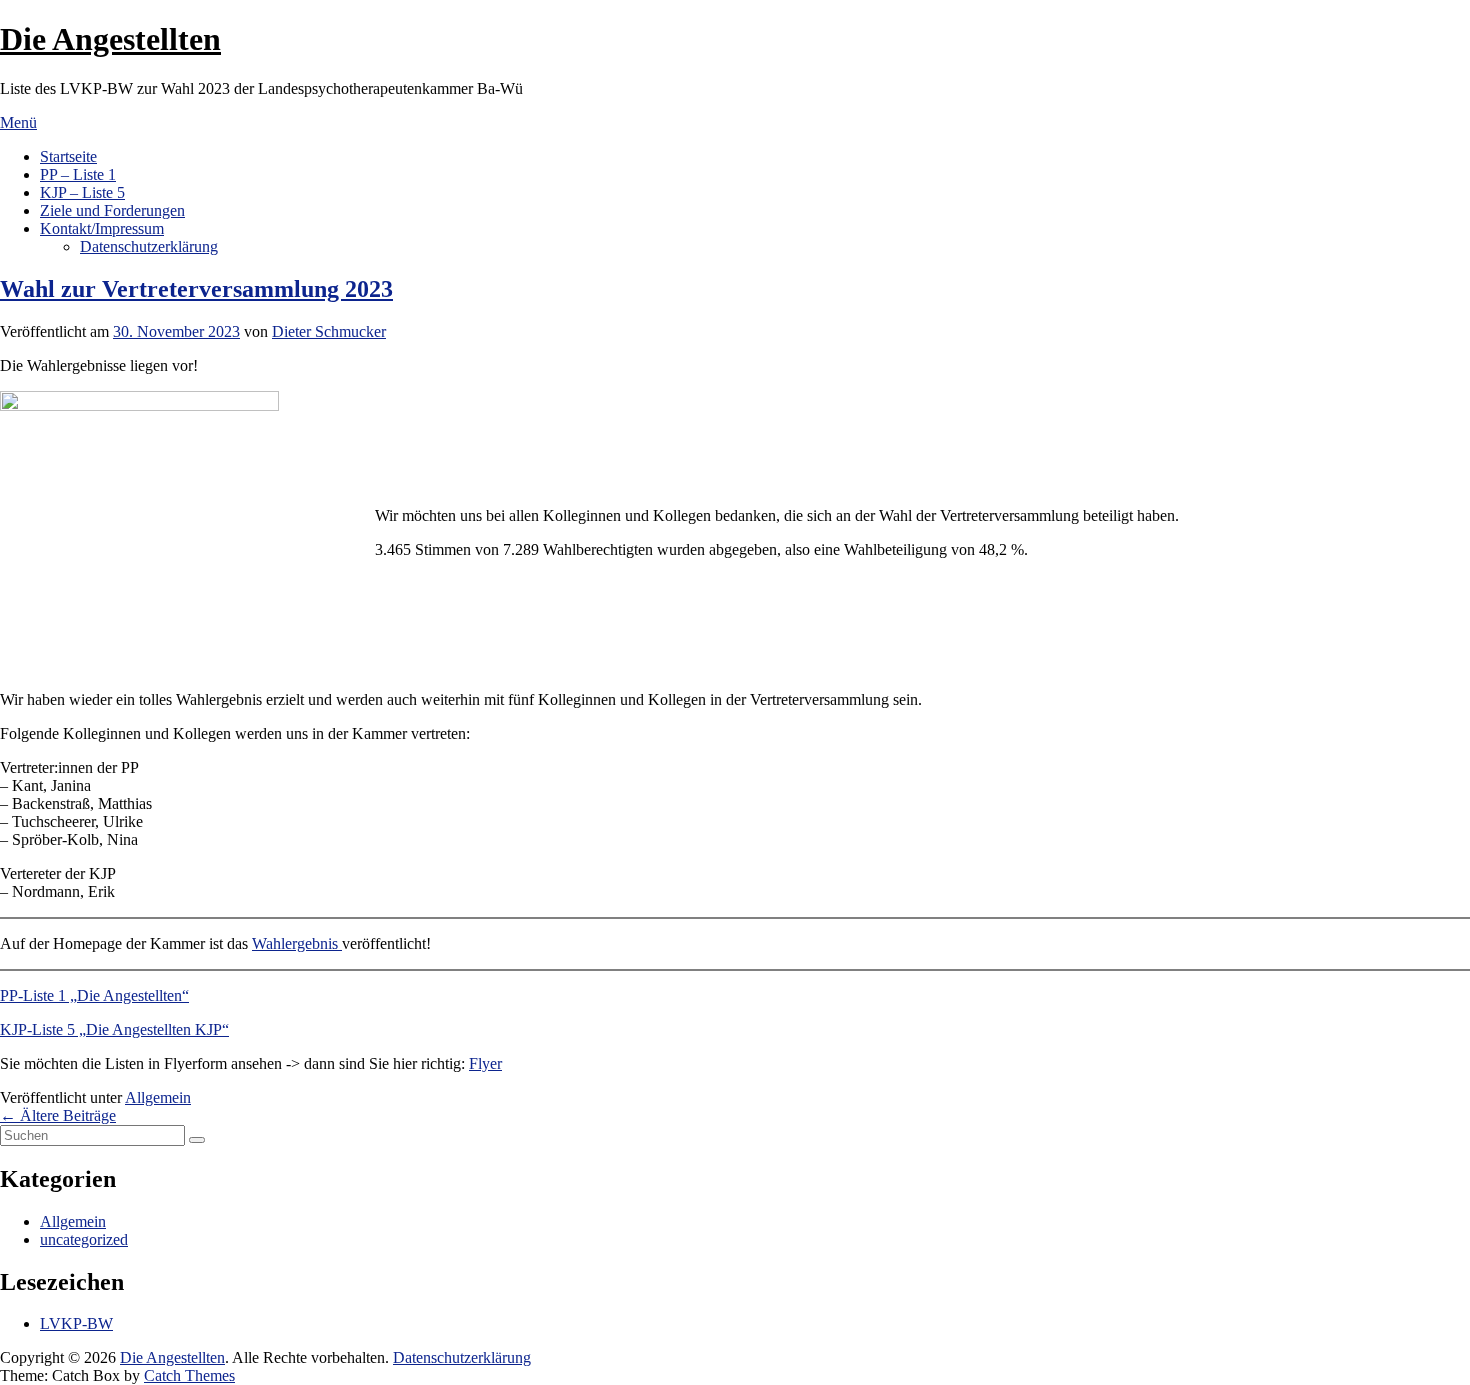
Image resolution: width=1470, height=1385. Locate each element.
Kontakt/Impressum (102, 228)
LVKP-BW (76, 1323)
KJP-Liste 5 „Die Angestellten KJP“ (114, 1029)
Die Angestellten (110, 39)
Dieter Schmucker (329, 331)
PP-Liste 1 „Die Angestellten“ (94, 995)
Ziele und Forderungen (112, 210)
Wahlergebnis (297, 943)
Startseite (68, 156)
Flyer (485, 1063)
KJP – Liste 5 (82, 192)
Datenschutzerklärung (149, 246)
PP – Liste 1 (78, 174)
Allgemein (158, 1097)
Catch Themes (189, 1375)
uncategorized (84, 1239)
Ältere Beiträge (58, 1115)
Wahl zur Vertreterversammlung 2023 (196, 289)
